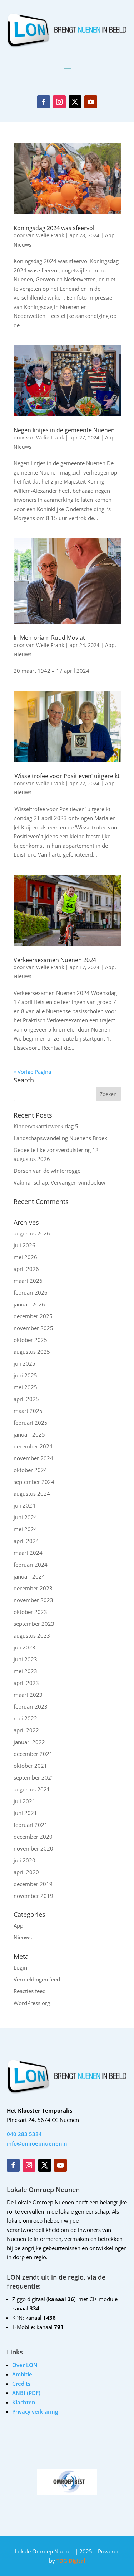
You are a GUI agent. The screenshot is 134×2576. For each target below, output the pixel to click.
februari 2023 (31, 1706)
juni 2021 (25, 1813)
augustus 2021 (32, 1789)
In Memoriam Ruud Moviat (49, 638)
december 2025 (33, 1316)
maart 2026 (28, 1281)
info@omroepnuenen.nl (38, 2143)
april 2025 (26, 1399)
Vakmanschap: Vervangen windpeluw (59, 1182)
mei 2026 (25, 1257)
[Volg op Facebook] (44, 102)
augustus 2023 (32, 1635)
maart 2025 (28, 1411)
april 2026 (26, 1269)
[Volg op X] (75, 102)
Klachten (24, 2402)
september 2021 (34, 1777)
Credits (21, 2384)
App (110, 235)
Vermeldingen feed (37, 1979)
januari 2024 (29, 1576)
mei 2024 (25, 1529)
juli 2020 (24, 1860)
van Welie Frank (45, 235)
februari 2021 (31, 1825)
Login (20, 1967)
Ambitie (22, 2374)
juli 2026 (24, 1245)
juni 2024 (25, 1517)
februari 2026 (31, 1292)
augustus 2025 (32, 1352)
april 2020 (26, 1872)
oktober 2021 (30, 1766)
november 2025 (33, 1328)
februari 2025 (31, 1423)
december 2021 (33, 1754)
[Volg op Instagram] (59, 102)
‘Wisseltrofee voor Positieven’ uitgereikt (67, 776)
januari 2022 (29, 1742)
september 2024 (34, 1482)
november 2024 (33, 1458)
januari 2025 (29, 1434)
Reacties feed (30, 1991)
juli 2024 (24, 1505)
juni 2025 (25, 1375)
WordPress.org (32, 2003)
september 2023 (34, 1624)
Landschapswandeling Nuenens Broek (60, 1138)
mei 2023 (25, 1671)
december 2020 (33, 1837)
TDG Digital (70, 2561)
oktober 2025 (30, 1340)
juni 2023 (25, 1659)
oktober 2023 (30, 1612)
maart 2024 (28, 1553)
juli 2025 (24, 1363)
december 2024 (33, 1446)
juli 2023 (24, 1647)
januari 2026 (29, 1304)
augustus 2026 (32, 1233)
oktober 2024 (30, 1470)
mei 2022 (25, 1718)
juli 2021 (24, 1801)
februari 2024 (31, 1565)
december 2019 (33, 1884)
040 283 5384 (24, 2134)
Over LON (25, 2365)
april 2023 (26, 1683)
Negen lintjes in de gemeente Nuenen (64, 430)
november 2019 (33, 1896)
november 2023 (33, 1600)
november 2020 (33, 1848)
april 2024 (26, 1541)
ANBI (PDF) (26, 2393)
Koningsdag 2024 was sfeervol (54, 228)
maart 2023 (28, 1695)
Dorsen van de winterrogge (47, 1171)
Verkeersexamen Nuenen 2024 (55, 960)
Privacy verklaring (35, 2411)
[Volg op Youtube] (91, 102)
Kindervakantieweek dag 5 (46, 1126)
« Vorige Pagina (32, 1072)
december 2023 (33, 1588)
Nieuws (23, 245)
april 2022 (26, 1730)
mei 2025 (25, 1387)
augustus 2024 (32, 1494)
